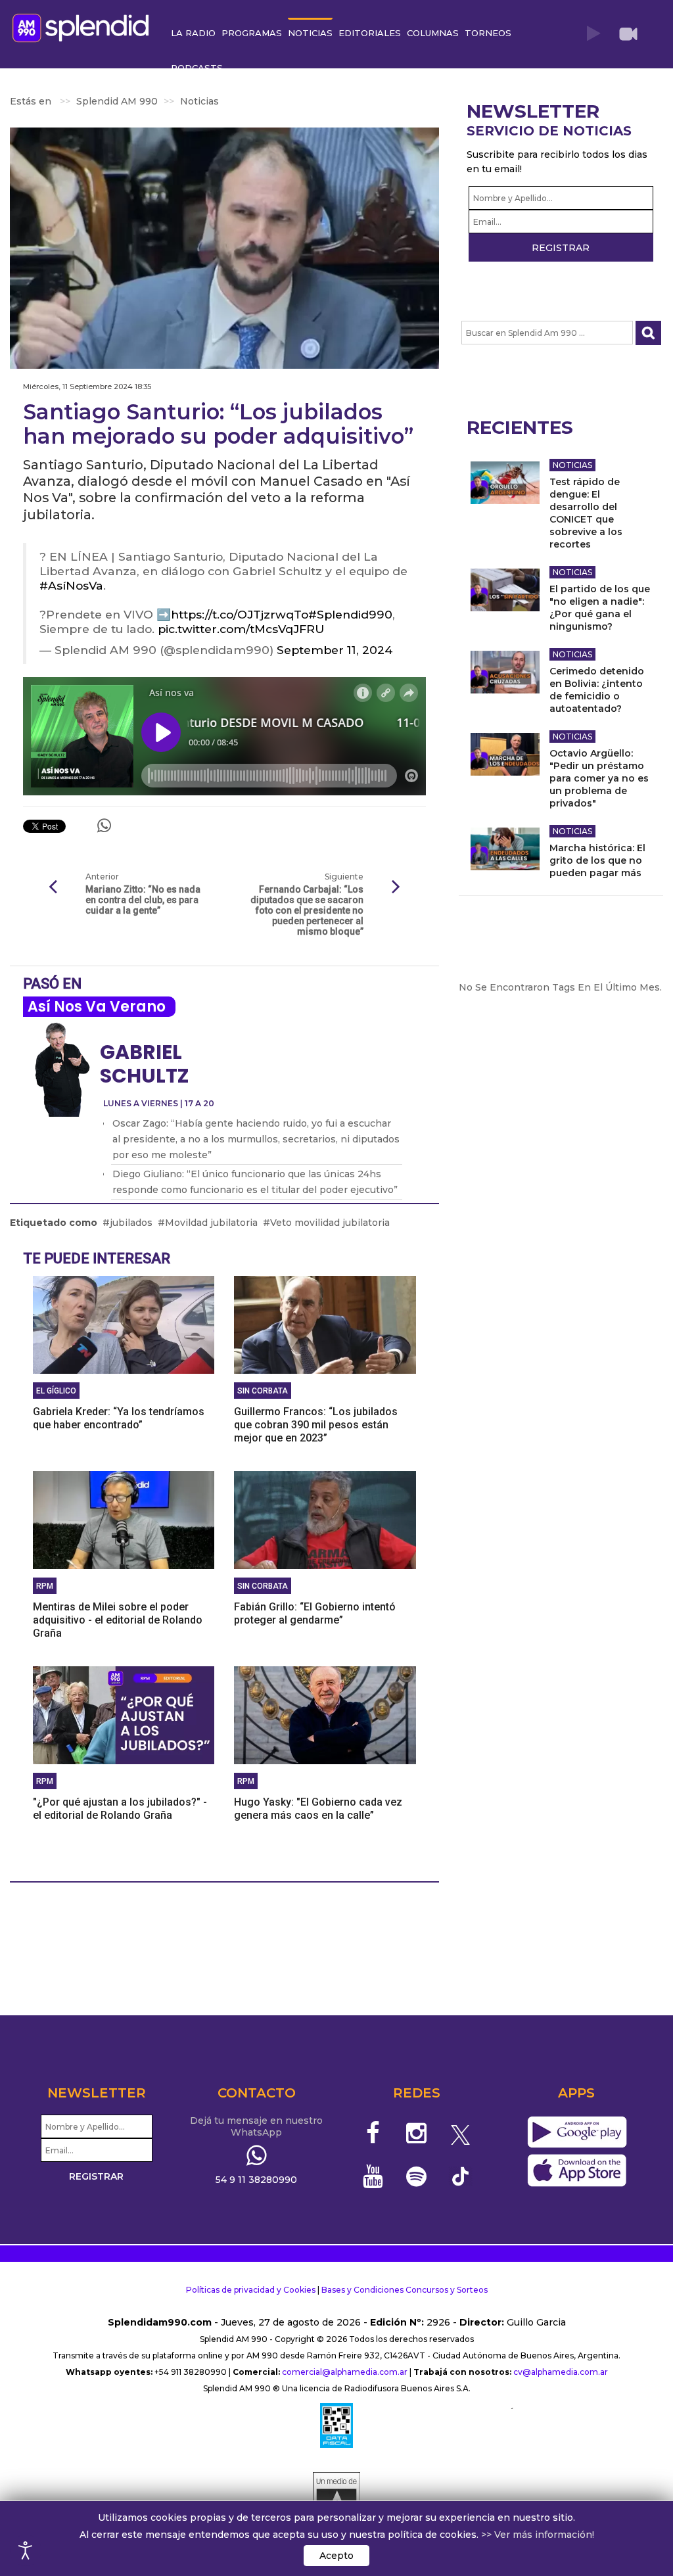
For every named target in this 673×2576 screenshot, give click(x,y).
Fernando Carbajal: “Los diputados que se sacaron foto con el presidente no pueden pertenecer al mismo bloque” (307, 910)
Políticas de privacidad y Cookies (251, 2290)
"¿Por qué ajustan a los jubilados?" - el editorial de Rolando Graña (120, 1809)
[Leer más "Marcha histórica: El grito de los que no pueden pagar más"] (505, 849)
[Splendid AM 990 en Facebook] (373, 2133)
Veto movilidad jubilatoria (330, 1223)
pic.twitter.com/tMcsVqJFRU (241, 629)
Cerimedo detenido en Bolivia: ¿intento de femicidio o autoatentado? (597, 690)
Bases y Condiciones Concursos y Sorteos (405, 2290)
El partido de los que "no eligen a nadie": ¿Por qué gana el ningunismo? (600, 608)
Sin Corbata (263, 1391)
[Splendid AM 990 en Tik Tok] (460, 2175)
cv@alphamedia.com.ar (561, 2372)
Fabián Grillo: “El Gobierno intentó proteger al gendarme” (315, 1613)
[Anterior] (53, 887)
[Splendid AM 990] (84, 27)
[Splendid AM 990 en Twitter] (460, 2133)
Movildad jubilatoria (211, 1223)
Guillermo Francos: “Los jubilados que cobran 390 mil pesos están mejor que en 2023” (316, 1425)
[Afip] (336, 2425)
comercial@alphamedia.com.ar (345, 2372)
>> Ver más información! (538, 2535)
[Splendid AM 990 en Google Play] (577, 2133)
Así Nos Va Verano (97, 1007)
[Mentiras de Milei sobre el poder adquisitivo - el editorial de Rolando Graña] (124, 1519)
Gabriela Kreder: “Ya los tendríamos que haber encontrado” (119, 1418)
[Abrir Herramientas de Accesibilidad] (26, 2550)
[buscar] (648, 333)
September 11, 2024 (335, 650)
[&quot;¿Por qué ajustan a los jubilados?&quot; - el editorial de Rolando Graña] (124, 1714)
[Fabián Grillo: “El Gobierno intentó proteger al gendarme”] (325, 1519)
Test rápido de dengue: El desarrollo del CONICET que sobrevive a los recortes (586, 513)
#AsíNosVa (71, 585)
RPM (45, 1586)
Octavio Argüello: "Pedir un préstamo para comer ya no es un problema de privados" (599, 778)
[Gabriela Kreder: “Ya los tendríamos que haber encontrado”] (124, 1324)
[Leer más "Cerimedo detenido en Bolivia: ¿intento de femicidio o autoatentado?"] (505, 672)
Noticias (572, 465)
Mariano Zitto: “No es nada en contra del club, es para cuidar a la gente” (143, 900)
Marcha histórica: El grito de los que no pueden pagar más (597, 860)
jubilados (131, 1223)
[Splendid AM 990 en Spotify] (416, 2176)
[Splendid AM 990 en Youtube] (373, 2176)
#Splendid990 (350, 614)
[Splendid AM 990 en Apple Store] (577, 2171)
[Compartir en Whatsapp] (104, 826)
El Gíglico (56, 1391)
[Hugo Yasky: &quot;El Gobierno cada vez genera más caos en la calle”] (325, 1714)
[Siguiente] (396, 887)
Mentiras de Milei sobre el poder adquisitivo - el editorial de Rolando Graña (118, 1620)
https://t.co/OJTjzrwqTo (240, 614)
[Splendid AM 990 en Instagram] (416, 2133)
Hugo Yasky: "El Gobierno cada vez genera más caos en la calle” (318, 1809)
